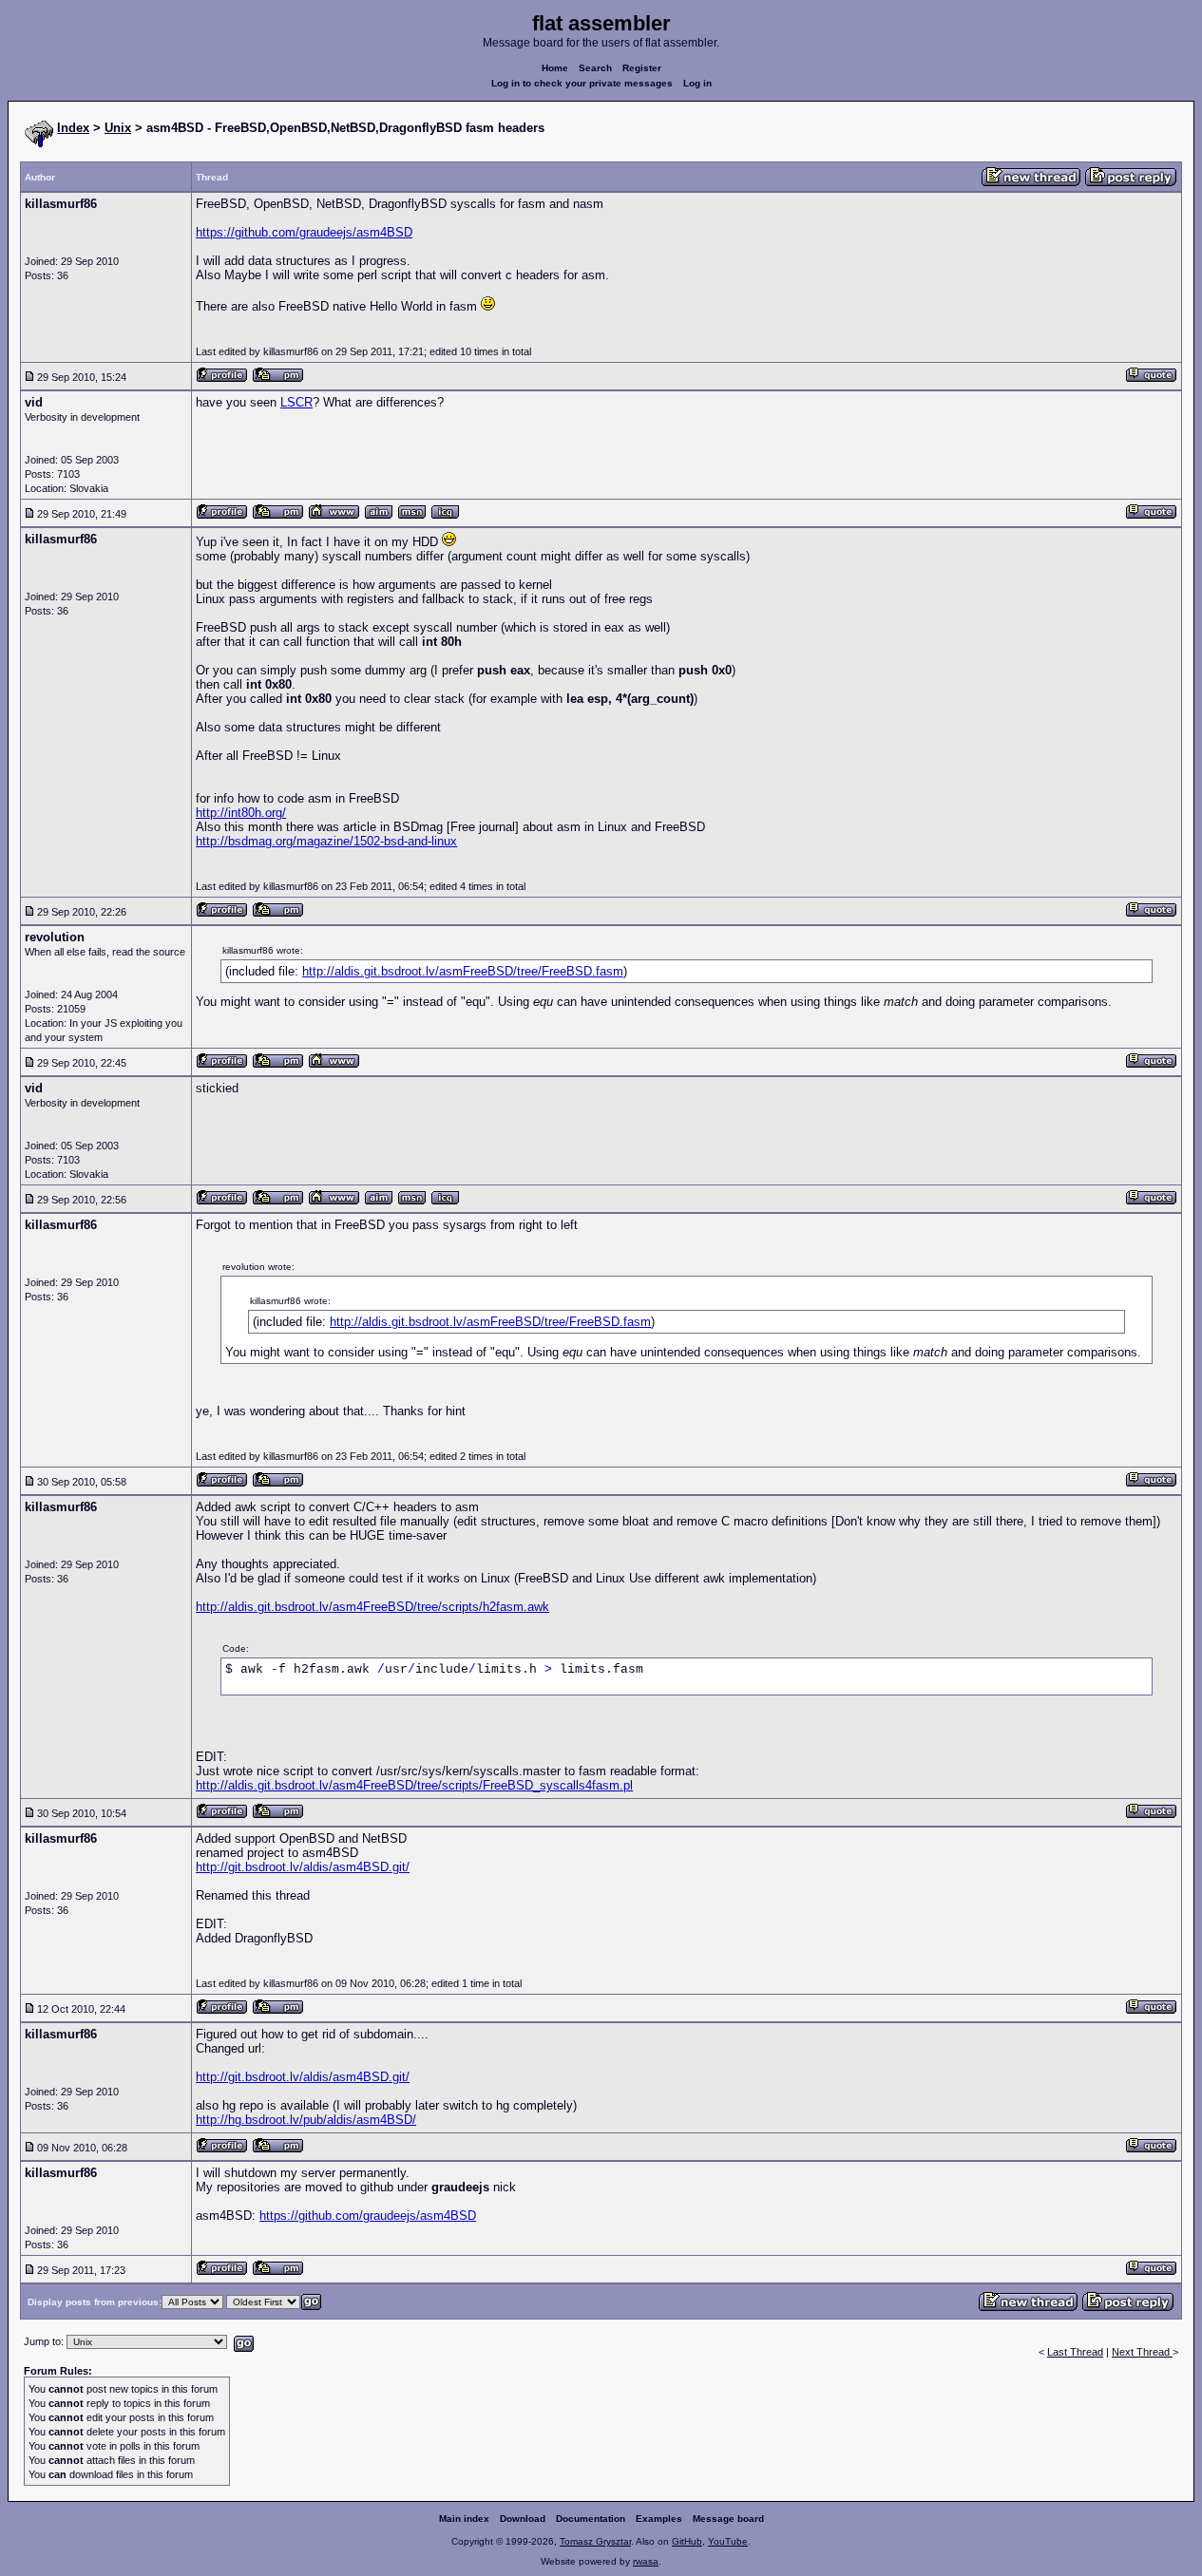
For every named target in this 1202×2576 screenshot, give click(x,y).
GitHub (687, 2541)
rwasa (646, 2561)
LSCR (296, 402)
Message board (728, 2519)
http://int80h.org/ (241, 813)
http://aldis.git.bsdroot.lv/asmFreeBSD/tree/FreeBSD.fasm (463, 971)
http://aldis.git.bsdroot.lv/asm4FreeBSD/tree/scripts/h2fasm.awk (372, 1607)
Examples (659, 2519)
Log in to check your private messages (582, 83)
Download (523, 2519)
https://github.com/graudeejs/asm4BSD (304, 232)
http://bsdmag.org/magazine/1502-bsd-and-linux (326, 841)
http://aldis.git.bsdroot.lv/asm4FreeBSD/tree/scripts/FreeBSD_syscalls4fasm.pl (414, 1785)
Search (595, 68)
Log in (697, 83)
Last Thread (1075, 2352)
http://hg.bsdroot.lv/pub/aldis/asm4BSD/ (306, 2120)
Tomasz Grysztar (595, 2541)
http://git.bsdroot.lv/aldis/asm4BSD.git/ (303, 1867)
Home (555, 68)
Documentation (591, 2519)
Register (642, 68)
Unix (118, 128)
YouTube (728, 2541)
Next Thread (1142, 2352)
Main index (464, 2519)
